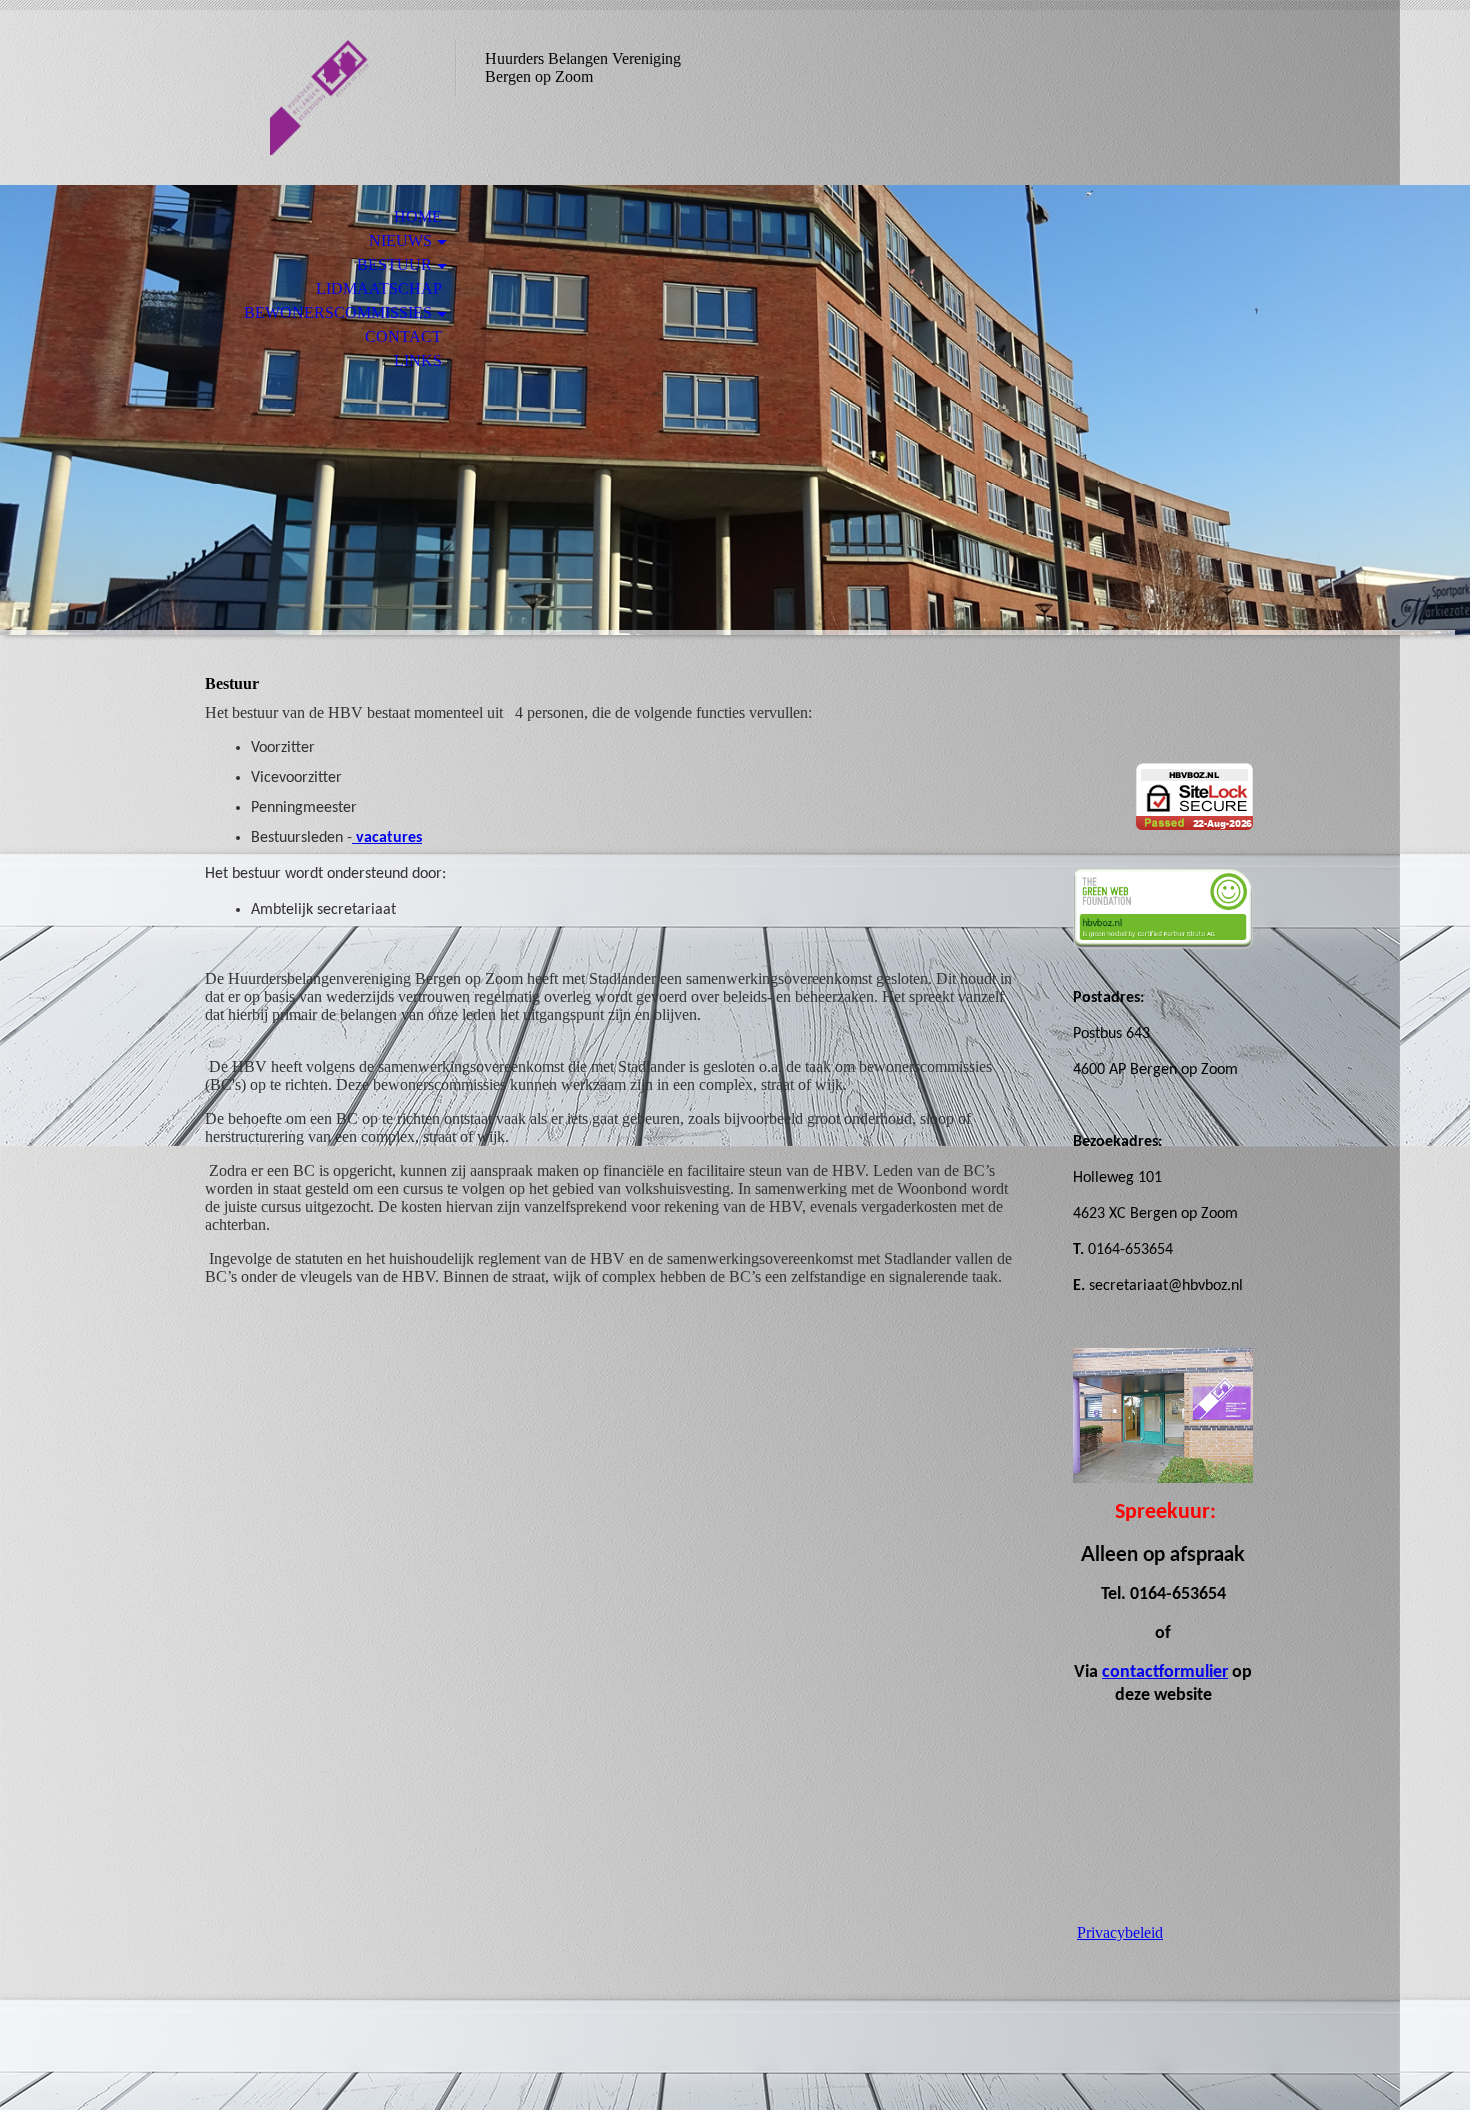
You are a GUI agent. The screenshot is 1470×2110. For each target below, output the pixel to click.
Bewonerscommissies (338, 312)
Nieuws (400, 240)
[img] (320, 97)
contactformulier (1165, 1672)
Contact (403, 336)
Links (418, 360)
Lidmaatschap (379, 288)
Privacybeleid (1120, 1932)
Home (418, 216)
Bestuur (394, 264)
